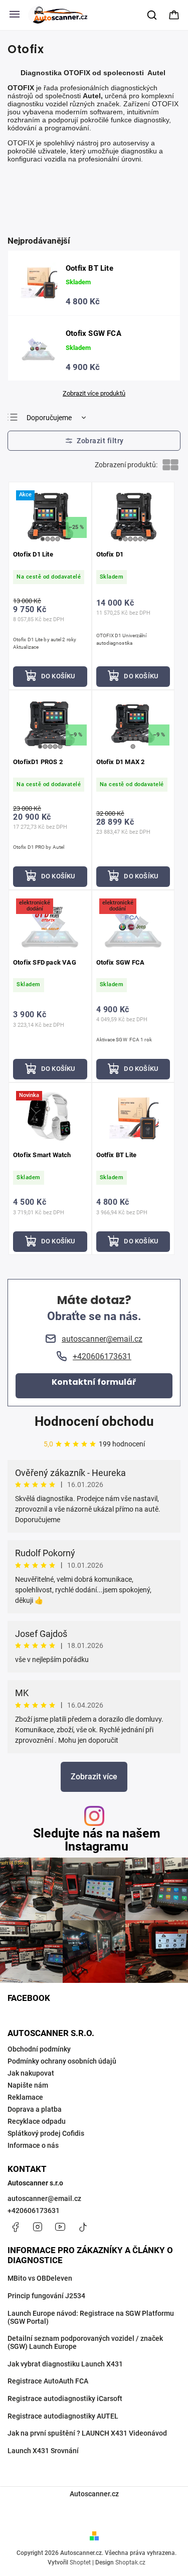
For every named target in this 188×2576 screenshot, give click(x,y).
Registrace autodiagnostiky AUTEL (63, 2416)
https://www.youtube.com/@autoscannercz (60, 2227)
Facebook (15, 2227)
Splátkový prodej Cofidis (46, 2133)
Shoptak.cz (130, 2562)
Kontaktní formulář (94, 1382)
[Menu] (15, 15)
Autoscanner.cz (94, 2494)
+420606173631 (34, 2211)
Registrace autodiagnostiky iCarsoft (65, 2399)
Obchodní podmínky (39, 2049)
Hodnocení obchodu (94, 1421)
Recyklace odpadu (37, 2121)
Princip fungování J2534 (46, 2296)
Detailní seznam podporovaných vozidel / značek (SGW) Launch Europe (85, 2342)
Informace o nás (33, 2145)
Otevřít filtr (94, 441)
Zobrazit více (94, 1777)
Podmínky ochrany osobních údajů (62, 2061)
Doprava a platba (35, 2109)
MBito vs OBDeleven (40, 2278)
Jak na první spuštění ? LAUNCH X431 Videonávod (87, 2433)
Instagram (38, 2227)
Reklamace (25, 2097)
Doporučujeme (49, 418)
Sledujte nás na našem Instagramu (97, 1839)
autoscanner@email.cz (44, 2198)
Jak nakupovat (31, 2073)
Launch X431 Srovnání (43, 2451)
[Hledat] (152, 15)
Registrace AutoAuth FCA (48, 2381)
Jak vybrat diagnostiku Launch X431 (65, 2364)
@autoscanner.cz (83, 2227)
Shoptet (80, 2562)
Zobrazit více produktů (94, 394)
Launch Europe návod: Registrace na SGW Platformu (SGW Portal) (91, 2317)
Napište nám (28, 2085)
